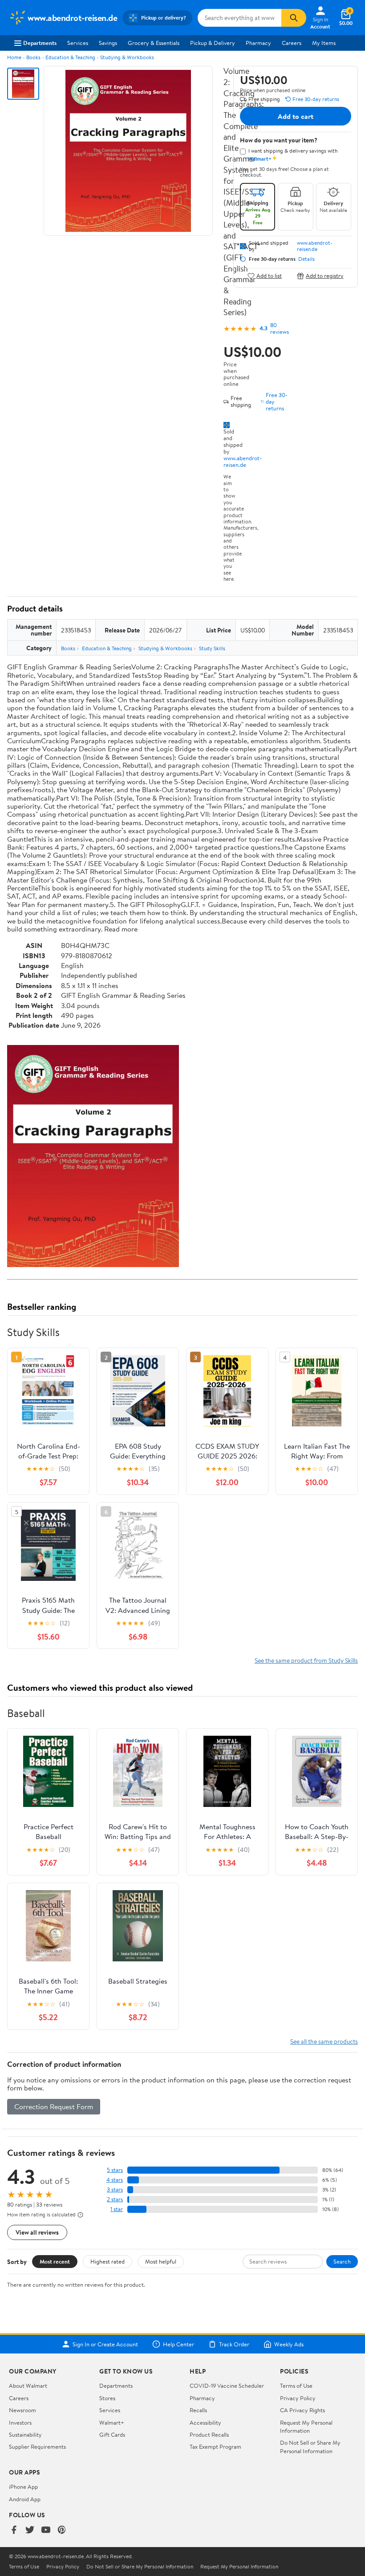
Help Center (178, 2344)
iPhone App (23, 2487)
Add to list (269, 276)
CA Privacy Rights (302, 2410)
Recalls (198, 2410)
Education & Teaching (70, 57)
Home (14, 57)
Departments (40, 43)
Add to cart (296, 116)
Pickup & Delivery (213, 43)
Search (342, 2261)
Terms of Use (296, 2386)
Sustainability (25, 2434)
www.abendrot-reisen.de (243, 461)
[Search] (294, 18)
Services (78, 43)
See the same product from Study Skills (306, 1660)
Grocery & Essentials (154, 43)
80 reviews (280, 328)
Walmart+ (112, 2422)
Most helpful (161, 2261)
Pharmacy (258, 43)
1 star (117, 2209)
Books (33, 57)
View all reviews (37, 2232)
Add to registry (325, 276)
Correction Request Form (54, 2106)
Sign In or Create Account (105, 2344)
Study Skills (212, 648)
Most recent (55, 2261)
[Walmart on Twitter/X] (30, 2530)
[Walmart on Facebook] (14, 2530)
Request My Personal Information (306, 2426)
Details (306, 259)
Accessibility (205, 2422)
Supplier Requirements (37, 2446)
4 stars (115, 2180)
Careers (292, 43)
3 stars (115, 2189)
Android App (25, 2499)
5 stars (115, 2170)
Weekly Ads (289, 2344)
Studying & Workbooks (127, 57)
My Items (324, 43)
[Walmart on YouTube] (46, 2530)
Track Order (234, 2344)
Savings (108, 43)
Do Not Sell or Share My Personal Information (310, 2446)
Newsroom (22, 2410)
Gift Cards (112, 2434)
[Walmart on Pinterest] (62, 2530)
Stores (107, 2398)
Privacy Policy (298, 2398)
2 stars (115, 2199)
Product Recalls (209, 2434)
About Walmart (28, 2386)
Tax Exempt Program (215, 2446)
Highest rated (107, 2261)
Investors (20, 2422)
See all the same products (324, 2041)
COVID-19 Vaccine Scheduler (227, 2386)
